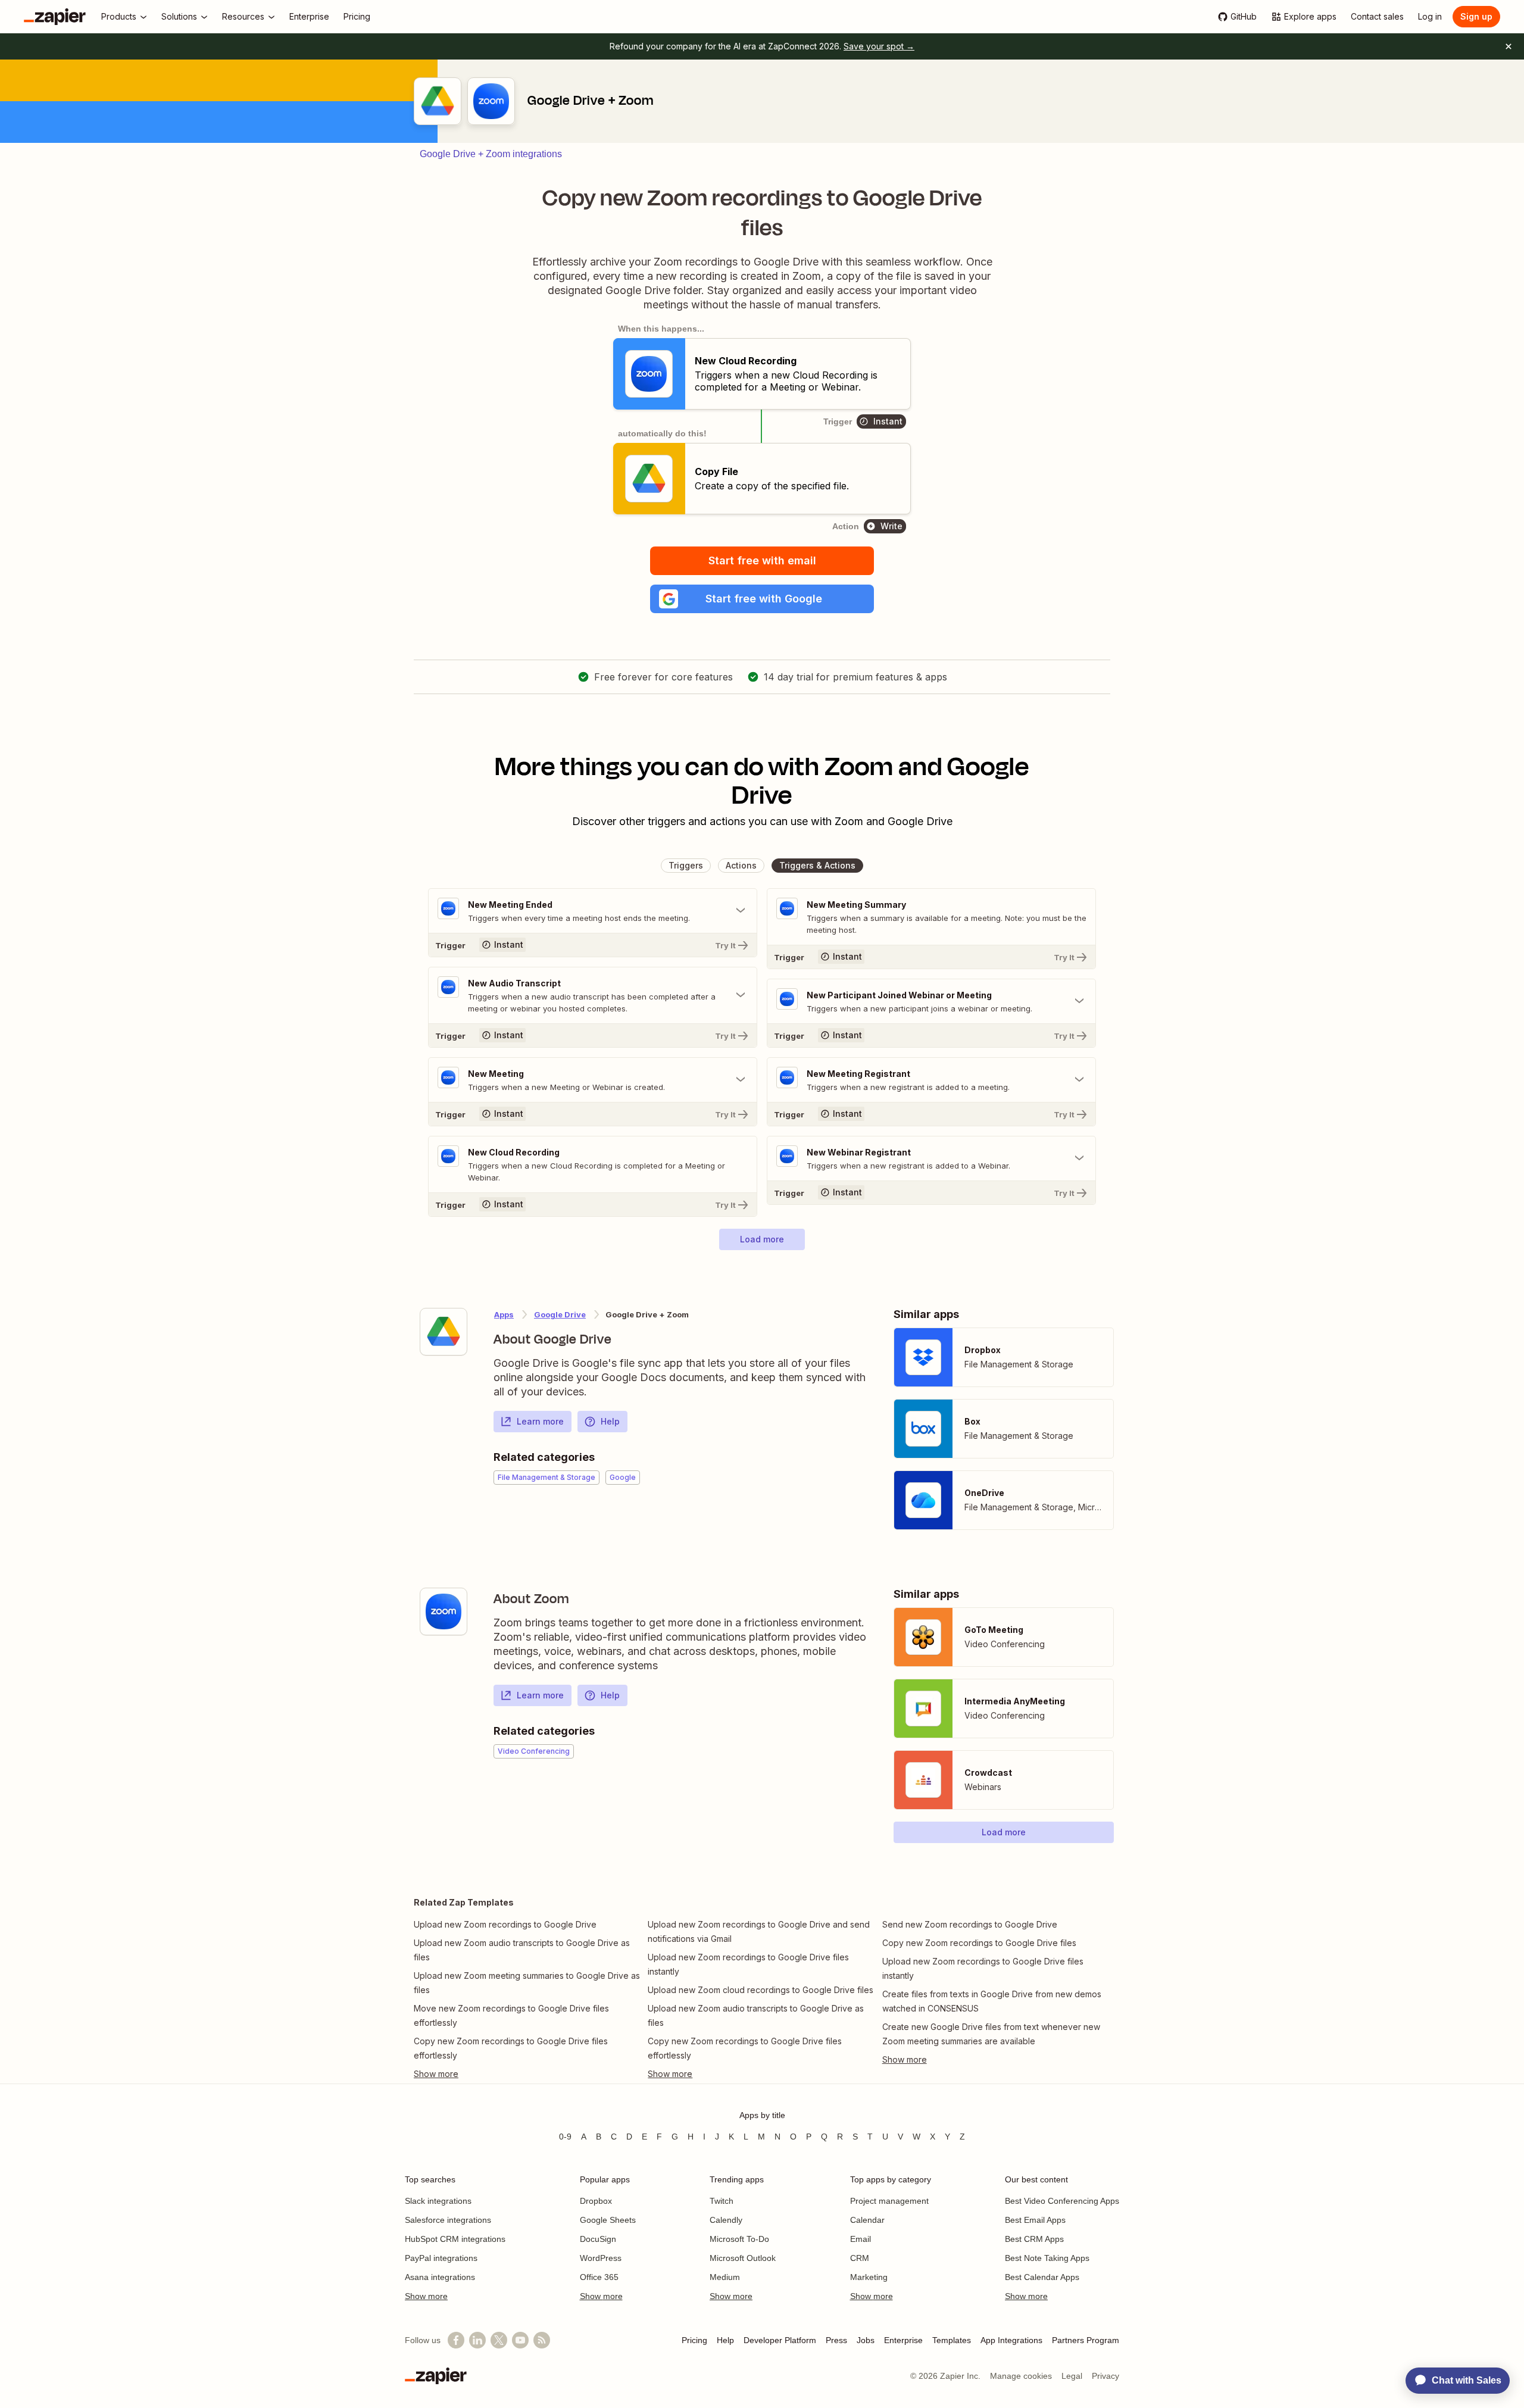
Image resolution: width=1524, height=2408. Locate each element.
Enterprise (903, 2340)
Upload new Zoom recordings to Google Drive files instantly (748, 1964)
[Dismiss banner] (1509, 46)
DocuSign (598, 2239)
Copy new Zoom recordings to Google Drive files (979, 1943)
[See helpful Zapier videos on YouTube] (520, 2340)
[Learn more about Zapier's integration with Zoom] (444, 1611)
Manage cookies (1021, 2376)
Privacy (1105, 2376)
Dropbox (596, 2201)
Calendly (726, 2220)
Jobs (866, 2340)
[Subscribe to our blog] (542, 2340)
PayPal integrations (441, 2258)
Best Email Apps (1035, 2220)
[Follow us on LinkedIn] (477, 2340)
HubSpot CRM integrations (455, 2239)
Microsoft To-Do (739, 2239)
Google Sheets (608, 2220)
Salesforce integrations (448, 2220)
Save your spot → (879, 46)
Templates (952, 2340)
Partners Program (1086, 2340)
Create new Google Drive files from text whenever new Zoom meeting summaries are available (991, 2034)
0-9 (565, 2137)
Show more (426, 2296)
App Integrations (1011, 2340)
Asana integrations (440, 2277)
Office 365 (599, 2277)
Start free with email (762, 560)
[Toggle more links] (528, 2074)
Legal (1072, 2376)
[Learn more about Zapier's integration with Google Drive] (444, 1332)
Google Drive (560, 1314)
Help (610, 1421)
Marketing (869, 2277)
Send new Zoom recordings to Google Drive (970, 1924)
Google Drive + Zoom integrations (491, 154)
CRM (860, 2258)
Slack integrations (438, 2201)
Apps (504, 1314)
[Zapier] (55, 17)
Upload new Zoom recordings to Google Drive (505, 1924)
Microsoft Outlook (743, 2258)
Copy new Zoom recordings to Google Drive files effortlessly (511, 2048)
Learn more (540, 1421)
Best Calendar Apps (1042, 2277)
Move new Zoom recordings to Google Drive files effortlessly (511, 2015)
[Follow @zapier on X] (499, 2340)
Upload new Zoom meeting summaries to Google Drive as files (527, 1983)
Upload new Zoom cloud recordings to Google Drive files (761, 1990)
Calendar (867, 2220)
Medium (725, 2277)
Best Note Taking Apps (1047, 2258)
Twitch (722, 2201)
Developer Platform (780, 2340)
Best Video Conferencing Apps (1062, 2201)
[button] (762, 599)
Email (861, 2239)
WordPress (601, 2258)
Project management (889, 2201)
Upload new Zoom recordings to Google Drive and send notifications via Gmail (759, 1931)
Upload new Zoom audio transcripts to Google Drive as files (522, 1950)
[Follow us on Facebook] (456, 2340)
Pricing (694, 2340)
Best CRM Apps (1034, 2239)
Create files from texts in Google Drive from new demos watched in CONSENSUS (992, 2001)
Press (836, 2340)
